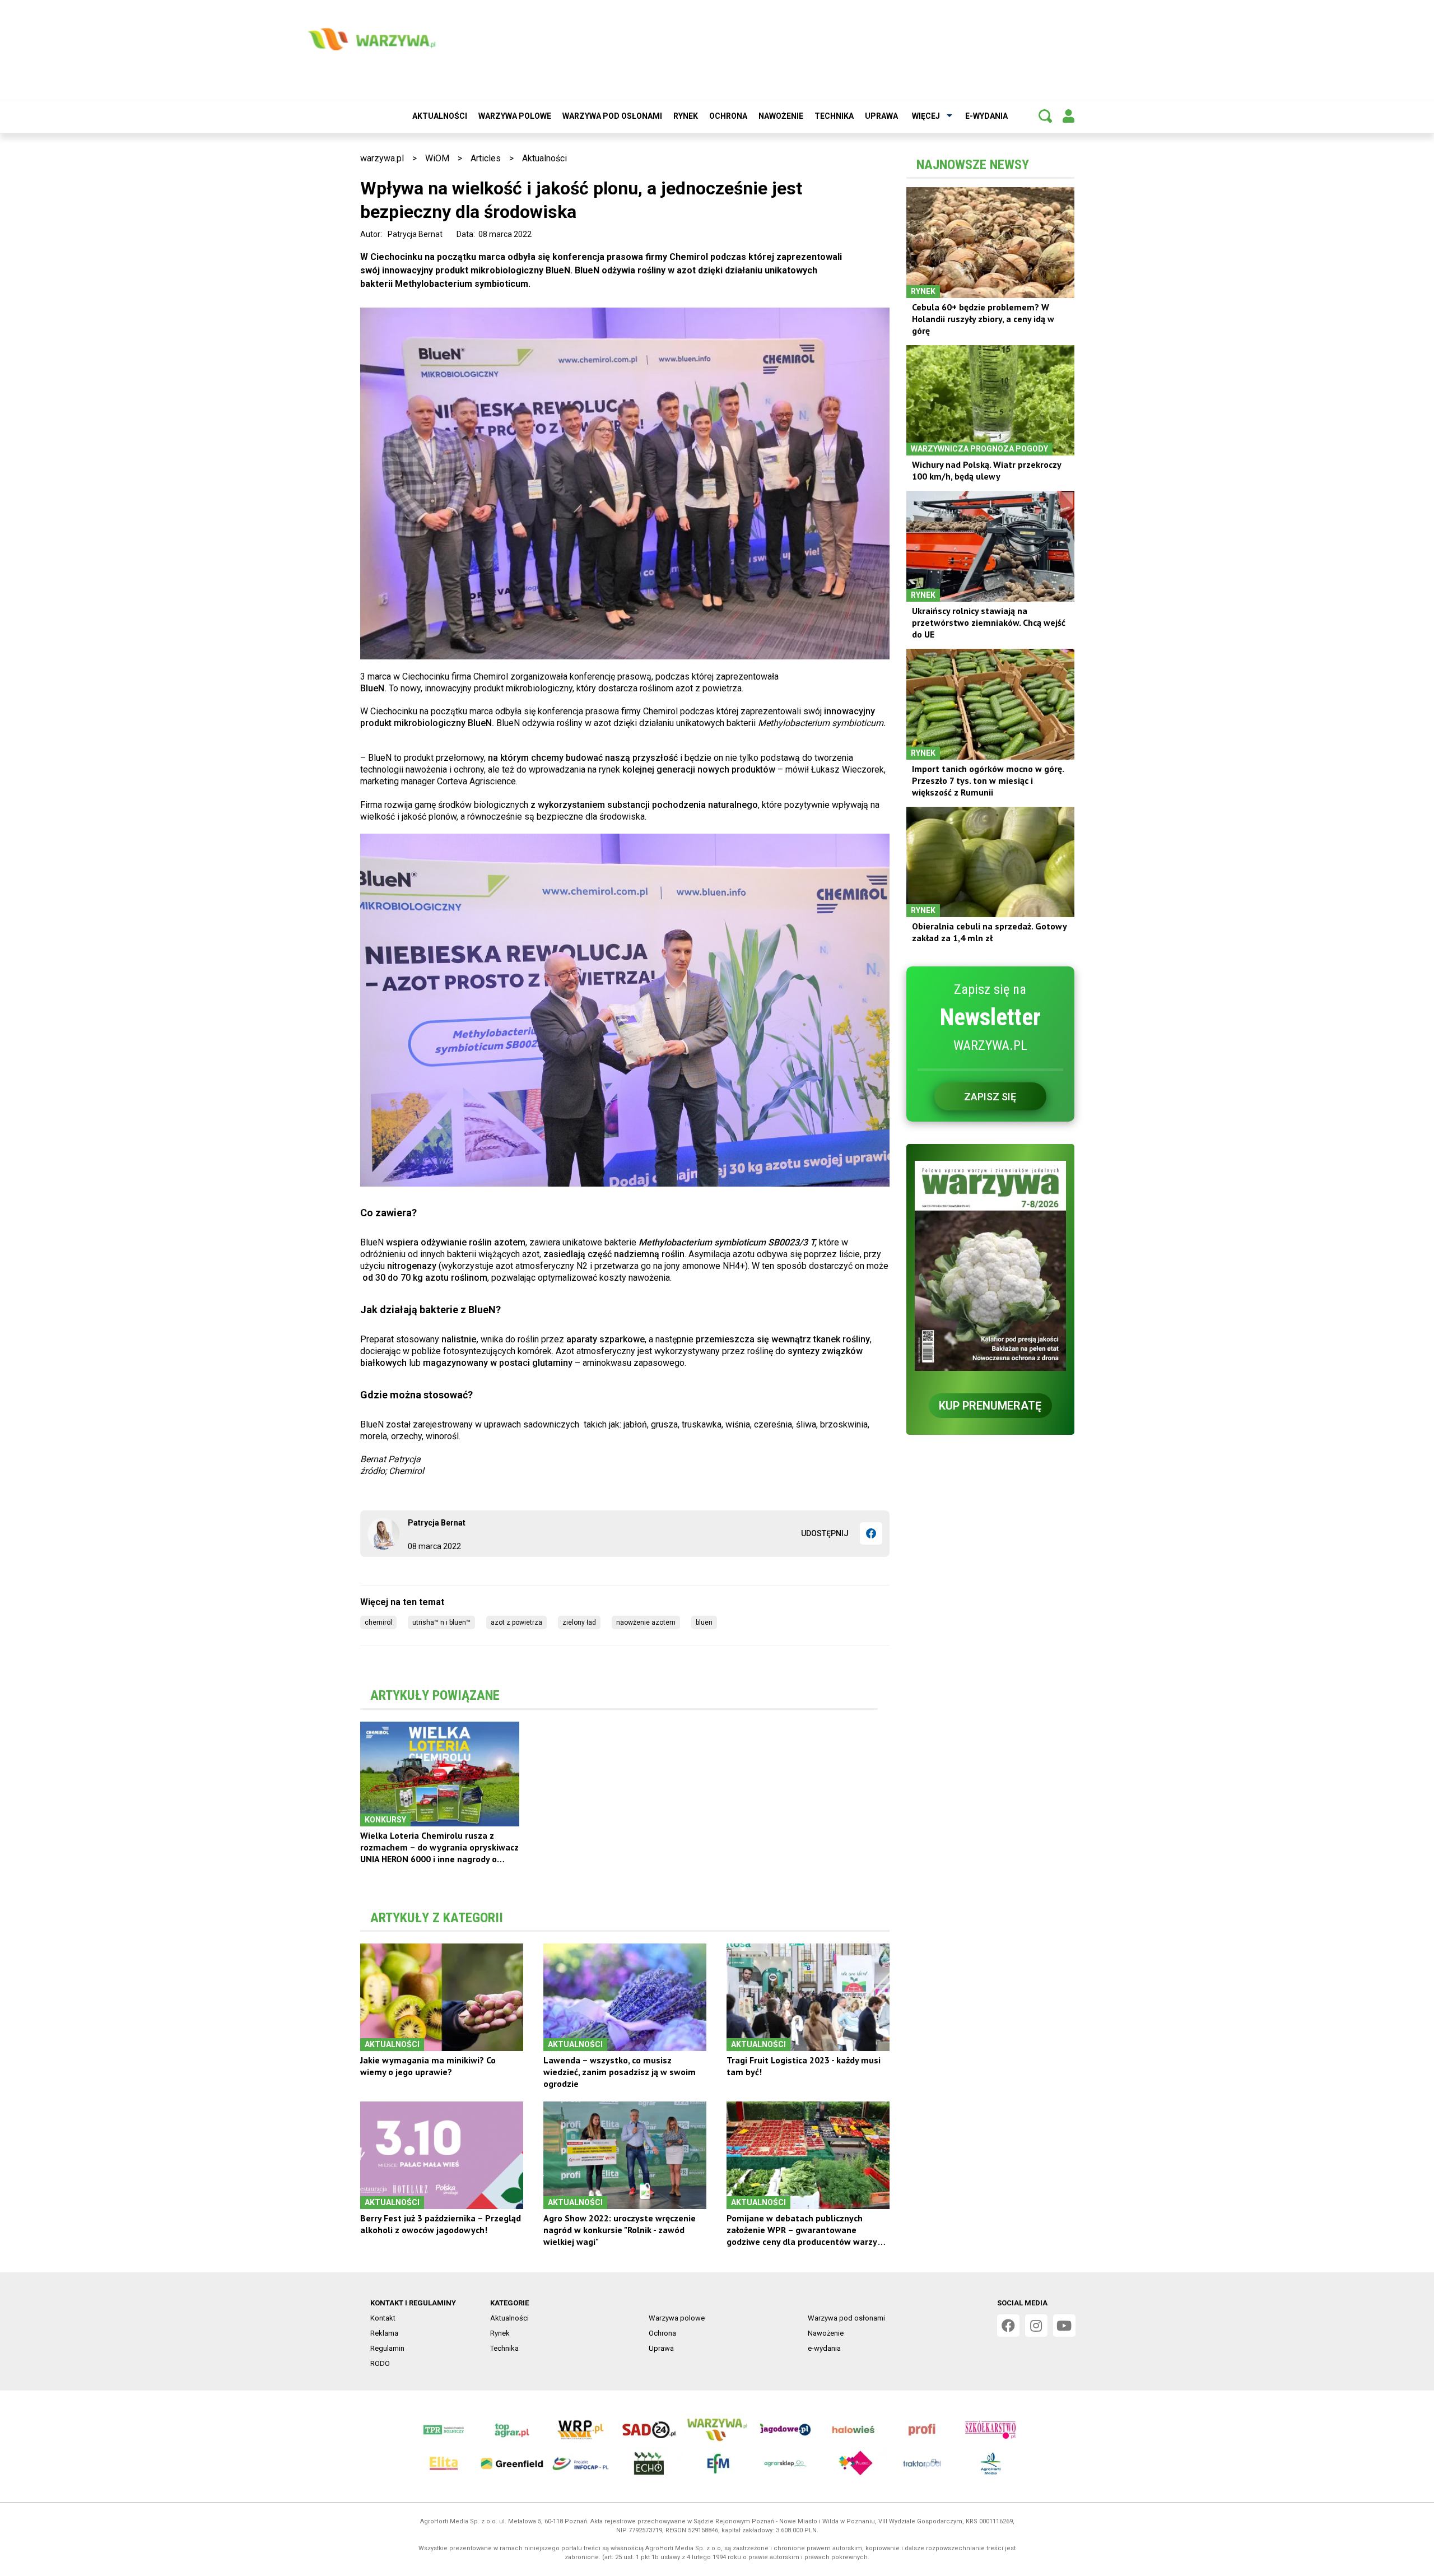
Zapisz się (990, 1097)
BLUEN (704, 1622)
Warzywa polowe (515, 116)
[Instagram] (1036, 2326)
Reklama (384, 2333)
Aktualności (440, 116)
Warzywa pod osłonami (612, 116)
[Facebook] (871, 1533)
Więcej (926, 116)
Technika (834, 116)
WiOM (437, 158)
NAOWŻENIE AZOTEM (646, 1622)
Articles (486, 158)
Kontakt (383, 2318)
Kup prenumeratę (990, 1406)
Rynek (686, 116)
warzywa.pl (382, 158)
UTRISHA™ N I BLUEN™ (441, 1622)
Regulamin (387, 2348)
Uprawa (881, 116)
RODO (380, 2363)
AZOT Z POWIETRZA (516, 1622)
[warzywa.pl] (371, 39)
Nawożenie (781, 116)
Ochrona (728, 116)
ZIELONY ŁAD (579, 1622)
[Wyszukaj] (1045, 116)
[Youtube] (1064, 2326)
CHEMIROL (378, 1622)
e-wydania (986, 116)
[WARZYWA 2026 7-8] (990, 1266)
